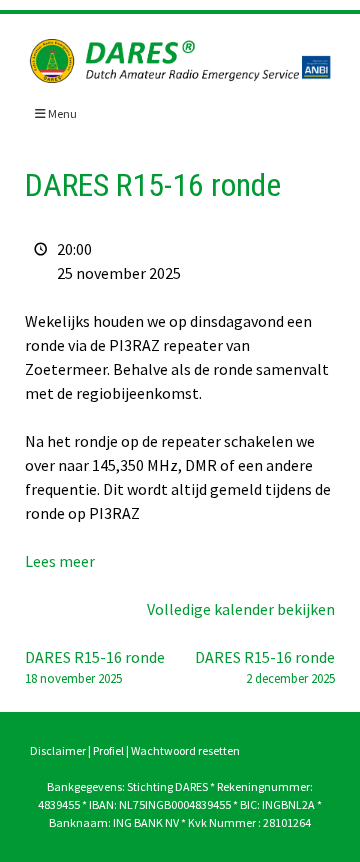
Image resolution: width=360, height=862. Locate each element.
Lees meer (60, 561)
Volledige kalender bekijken (241, 609)
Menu (61, 114)
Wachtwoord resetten (185, 750)
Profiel (108, 750)
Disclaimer (58, 750)
